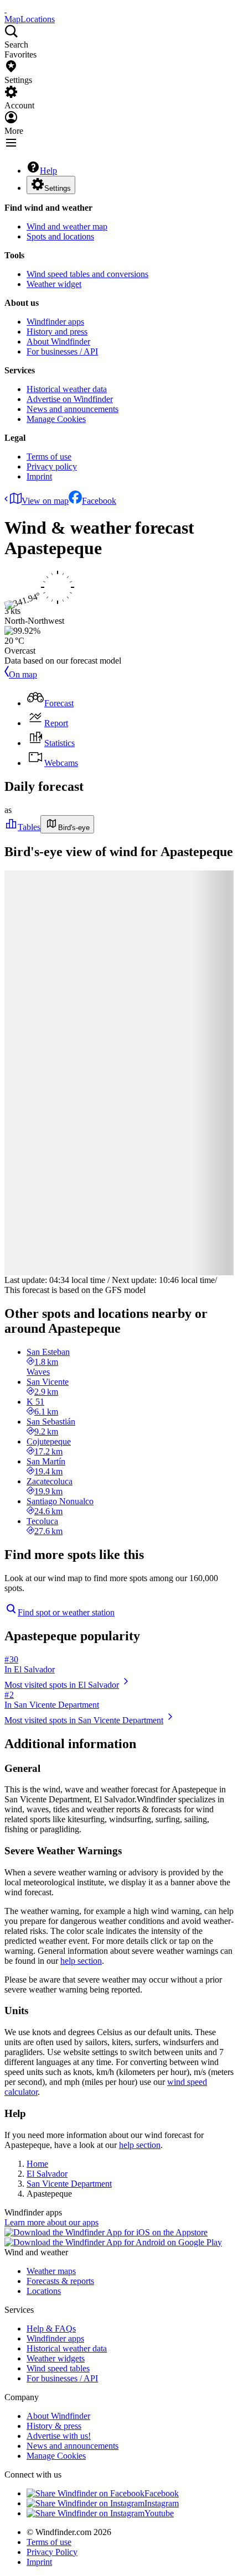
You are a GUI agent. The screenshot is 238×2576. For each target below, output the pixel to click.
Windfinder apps (55, 322)
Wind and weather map (67, 226)
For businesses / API (62, 351)
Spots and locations (60, 236)
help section (81, 1961)
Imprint (39, 476)
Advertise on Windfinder (70, 399)
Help (48, 171)
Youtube (159, 2513)
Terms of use (49, 457)
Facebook (99, 501)
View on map (45, 501)
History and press (57, 332)
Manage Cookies (56, 419)
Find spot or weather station (66, 1612)
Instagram (162, 2503)
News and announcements (73, 409)
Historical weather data (67, 389)
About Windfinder (58, 341)
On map (23, 674)
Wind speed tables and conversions (87, 274)
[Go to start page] (6, 9)
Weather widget (54, 284)
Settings (58, 188)
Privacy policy (52, 466)
